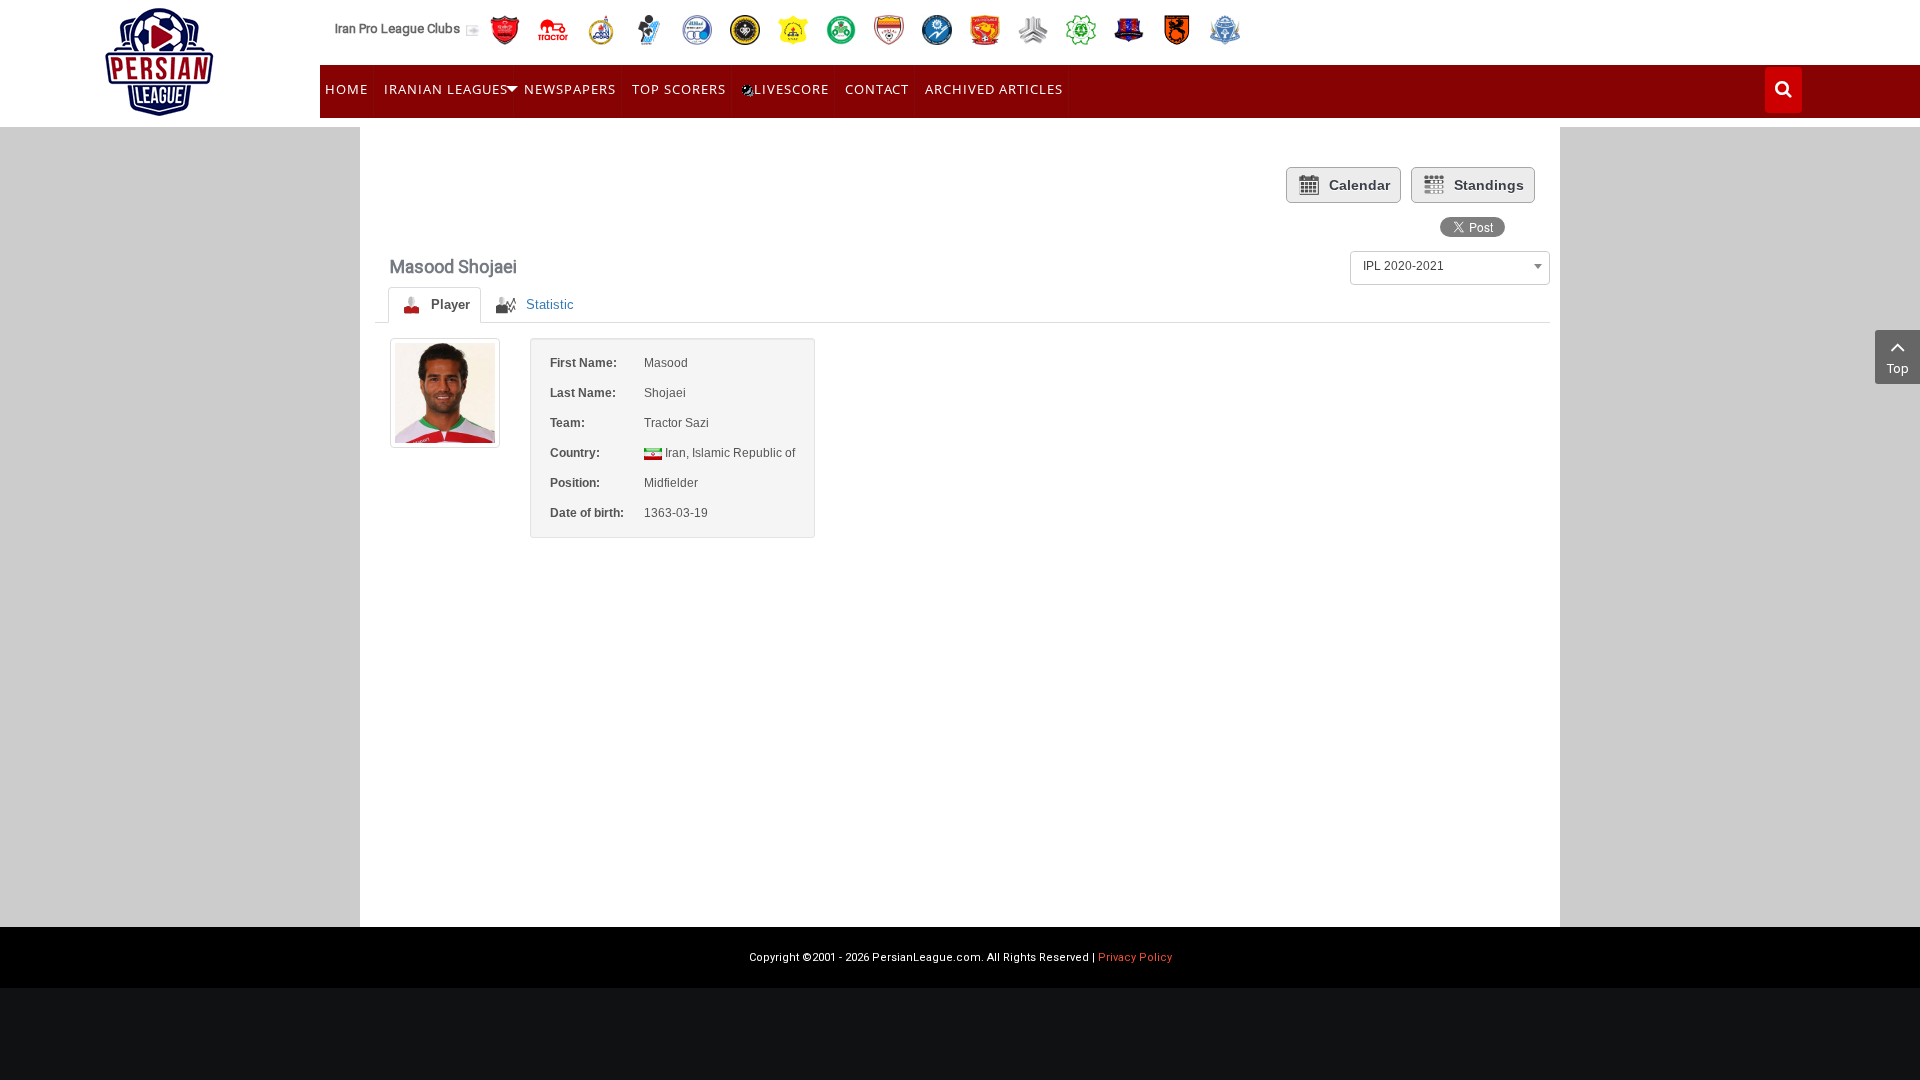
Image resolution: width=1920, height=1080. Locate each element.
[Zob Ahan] (841, 28)
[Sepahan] (745, 28)
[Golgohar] (937, 28)
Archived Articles (994, 89)
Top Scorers (679, 89)
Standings (1489, 185)
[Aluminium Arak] (1225, 28)
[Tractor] (553, 28)
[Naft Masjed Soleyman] (601, 28)
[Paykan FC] (649, 28)
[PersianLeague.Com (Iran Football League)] (159, 57)
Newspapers (570, 89)
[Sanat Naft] (793, 28)
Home (346, 89)
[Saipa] (1033, 29)
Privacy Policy (1135, 957)
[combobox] (1450, 266)
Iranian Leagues (446, 89)
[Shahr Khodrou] (985, 28)
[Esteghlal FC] (697, 28)
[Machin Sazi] (1081, 28)
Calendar (1359, 185)
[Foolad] (889, 28)
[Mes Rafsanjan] (1177, 28)
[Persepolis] (505, 28)
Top (1898, 368)
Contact (877, 89)
